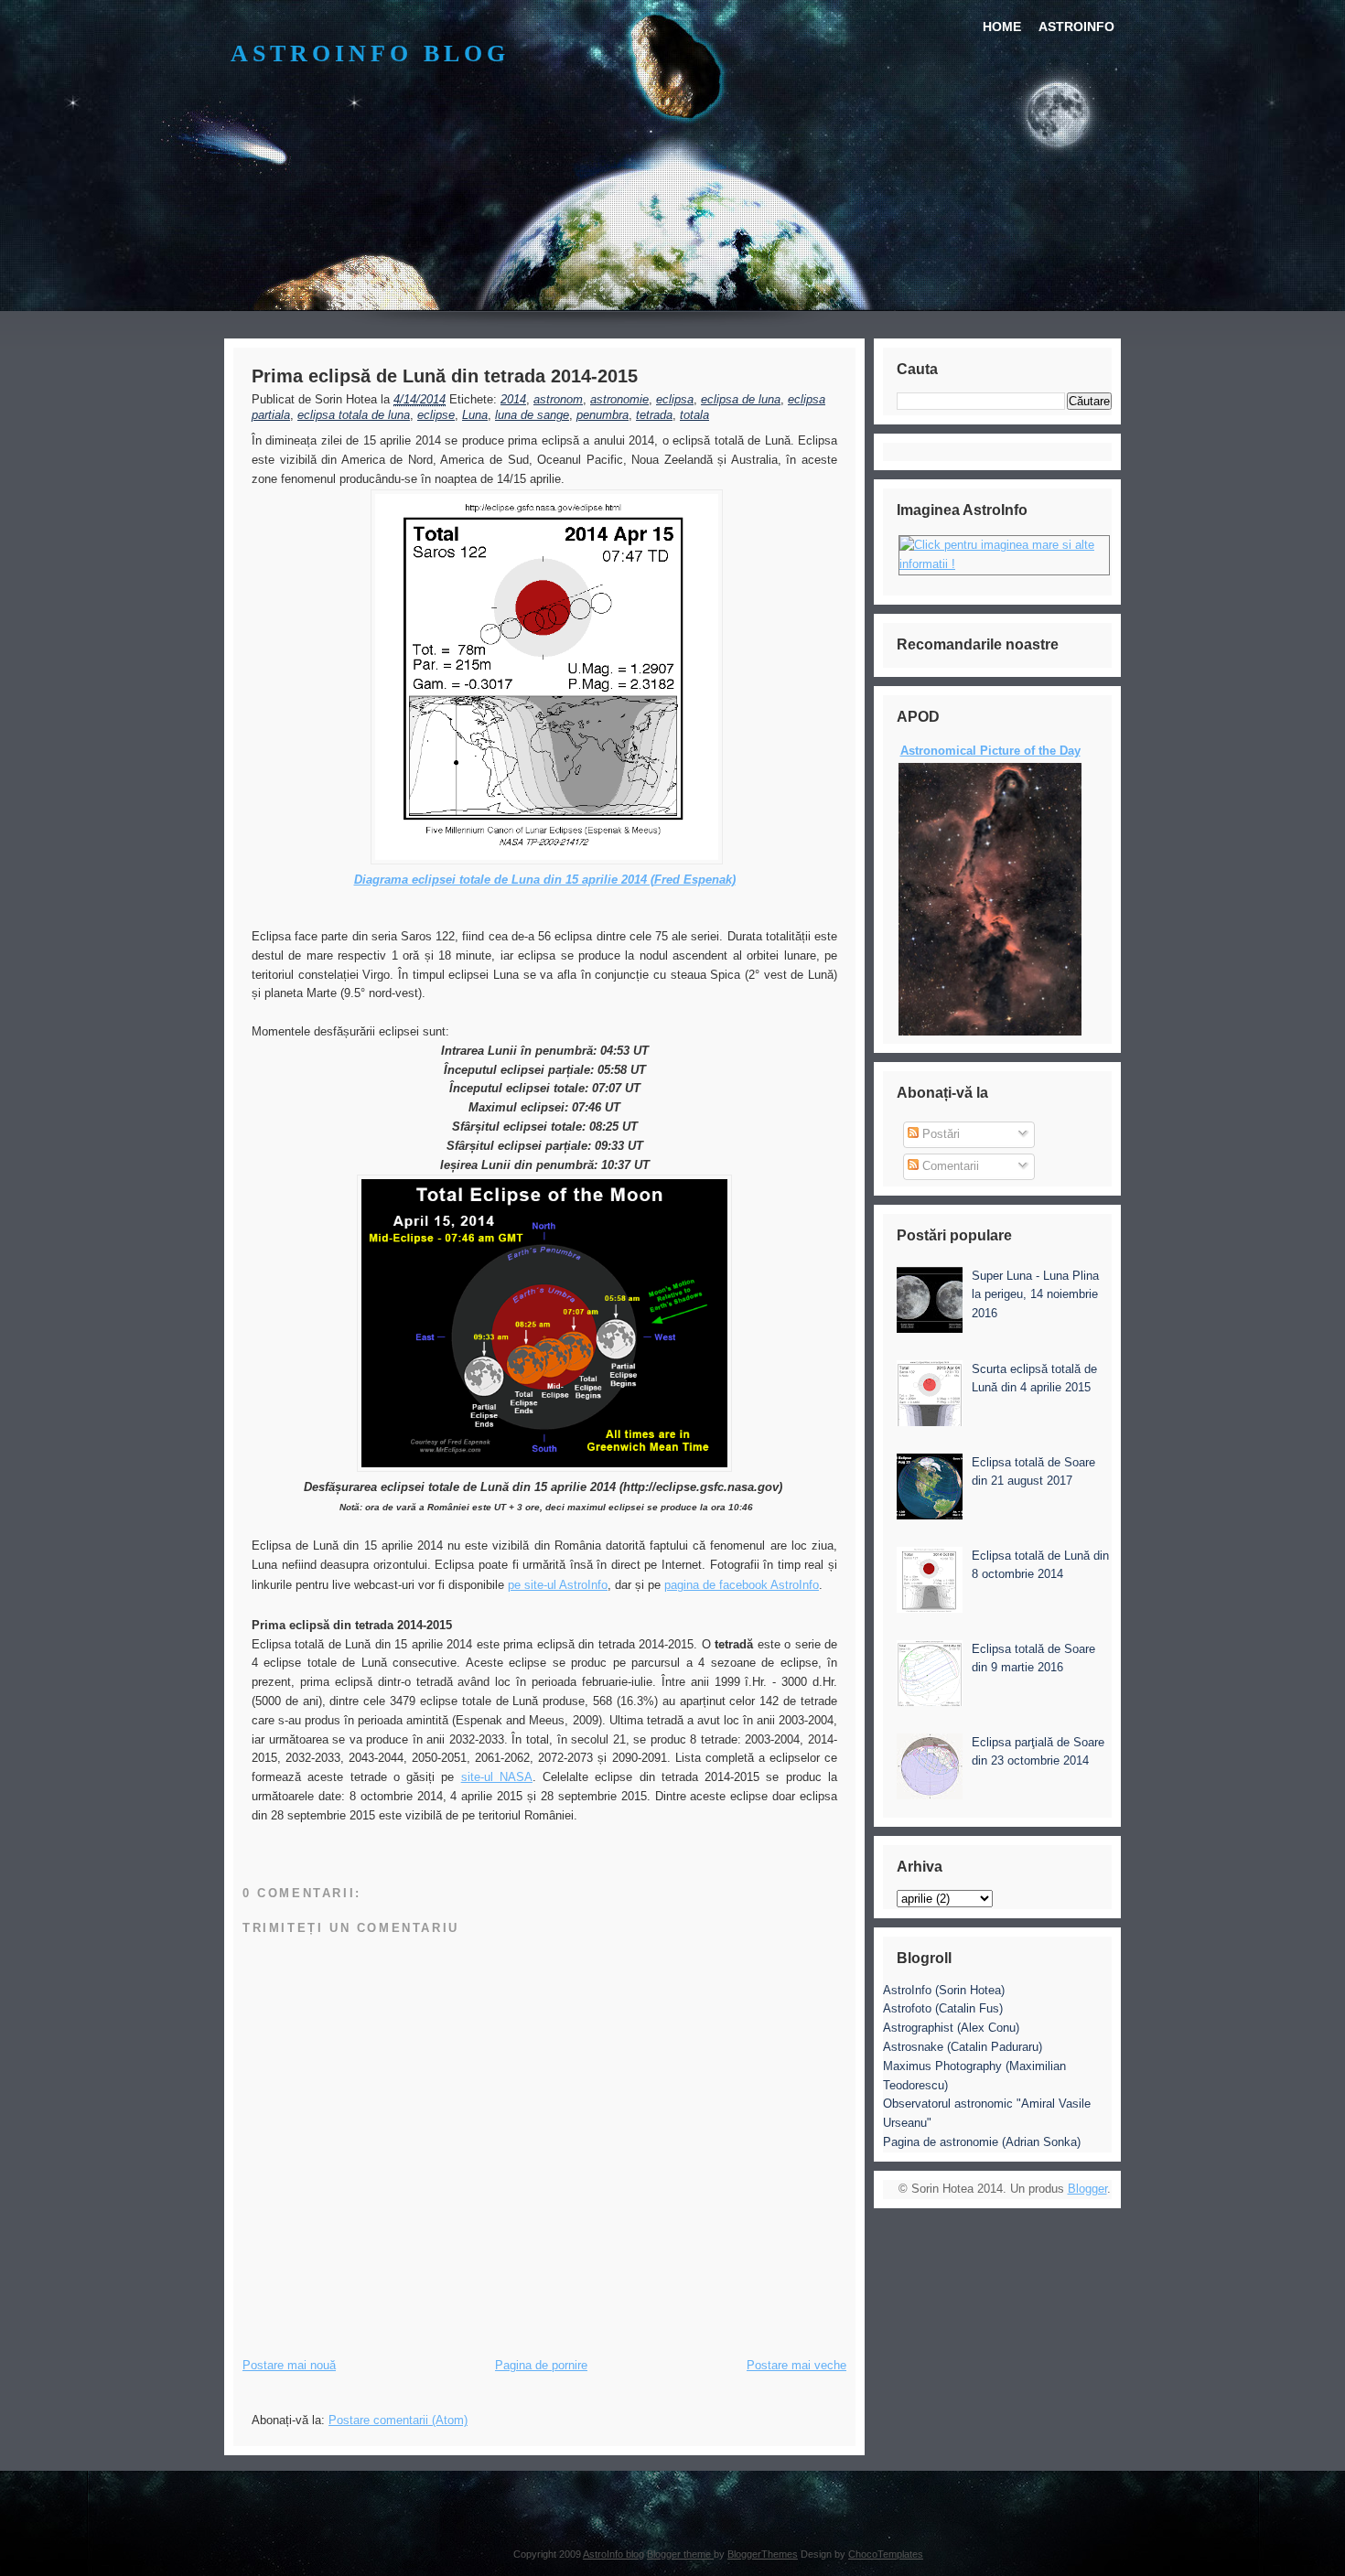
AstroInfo (1076, 27)
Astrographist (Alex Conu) (951, 2028)
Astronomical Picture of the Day (990, 751)
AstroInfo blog (370, 54)
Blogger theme (680, 2554)
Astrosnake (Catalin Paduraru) (963, 2047)
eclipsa (675, 399)
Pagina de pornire (541, 2365)
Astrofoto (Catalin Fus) (943, 2008)
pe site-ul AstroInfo (558, 1585)
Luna (475, 415)
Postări (939, 1134)
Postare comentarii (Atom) (398, 2420)
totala (694, 415)
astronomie (619, 399)
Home (1002, 27)
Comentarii (949, 1166)
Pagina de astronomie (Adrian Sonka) (982, 2142)
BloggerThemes (763, 2554)
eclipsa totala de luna (354, 415)
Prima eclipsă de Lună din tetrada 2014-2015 (445, 376)
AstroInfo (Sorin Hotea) (944, 1990)
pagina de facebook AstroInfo (742, 1585)
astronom (558, 399)
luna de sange (532, 415)
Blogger (1087, 2189)
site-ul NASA (497, 1777)
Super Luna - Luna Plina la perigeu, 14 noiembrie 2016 (1035, 1295)
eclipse (436, 415)
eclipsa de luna (741, 399)
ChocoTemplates (886, 2554)
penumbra (603, 415)
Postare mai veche (796, 2365)
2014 (513, 399)
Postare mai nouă (289, 2365)
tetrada (654, 415)
